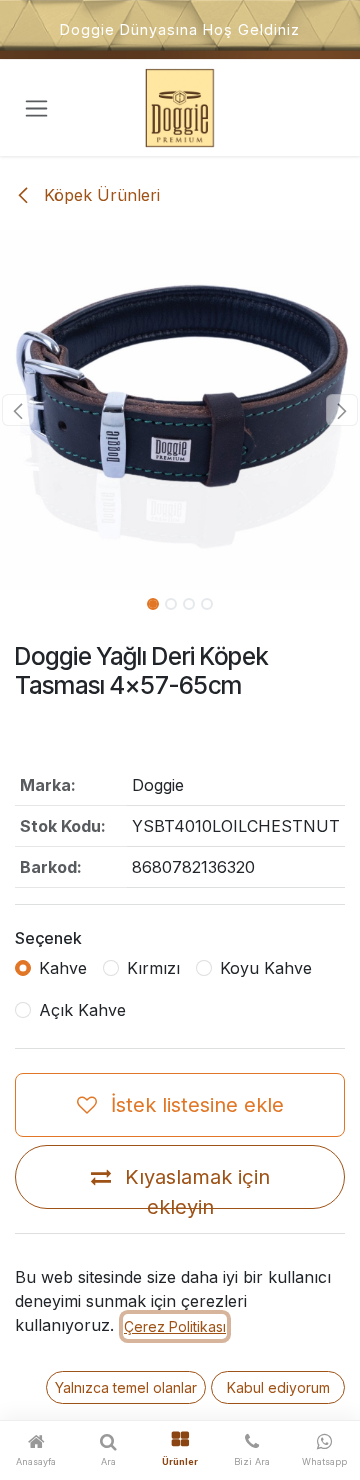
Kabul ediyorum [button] (278, 1387)
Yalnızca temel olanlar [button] (126, 1387)
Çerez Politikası (175, 1326)
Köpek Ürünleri (99, 195)
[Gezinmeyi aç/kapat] (36, 108)
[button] (18, 410)
